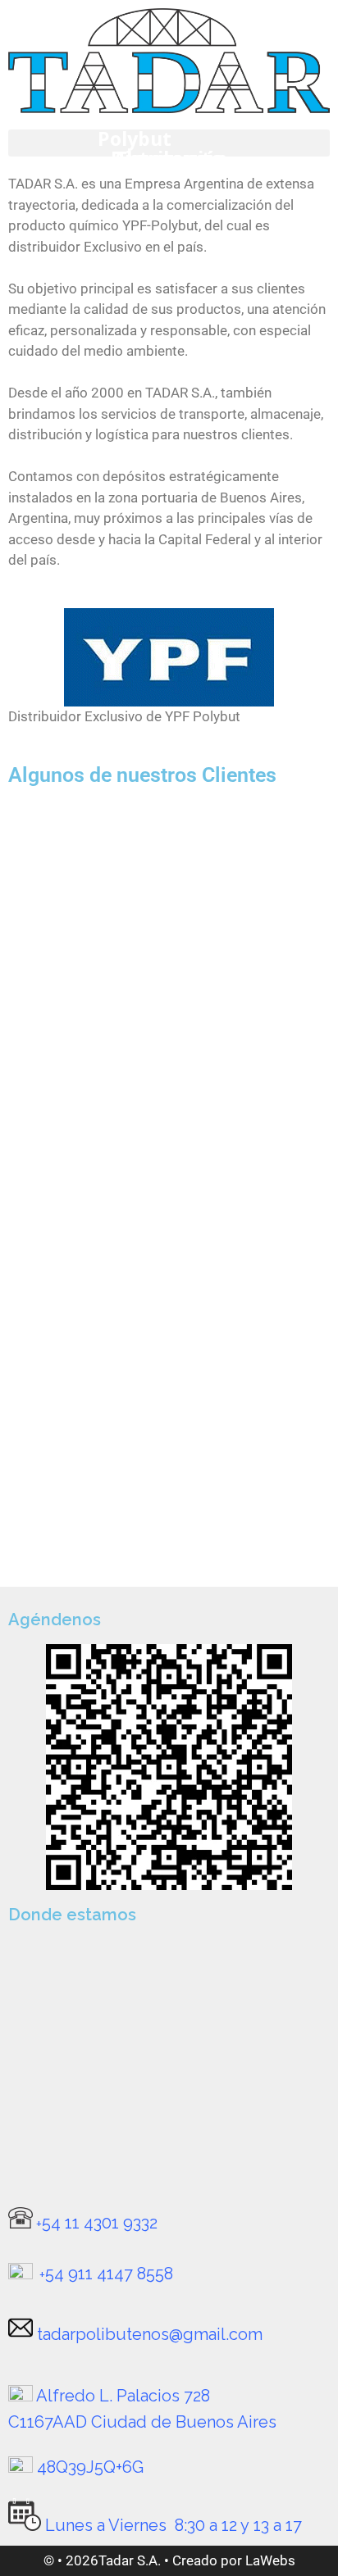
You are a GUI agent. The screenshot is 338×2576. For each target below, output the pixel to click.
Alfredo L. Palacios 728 (123, 2396)
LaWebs (270, 2560)
